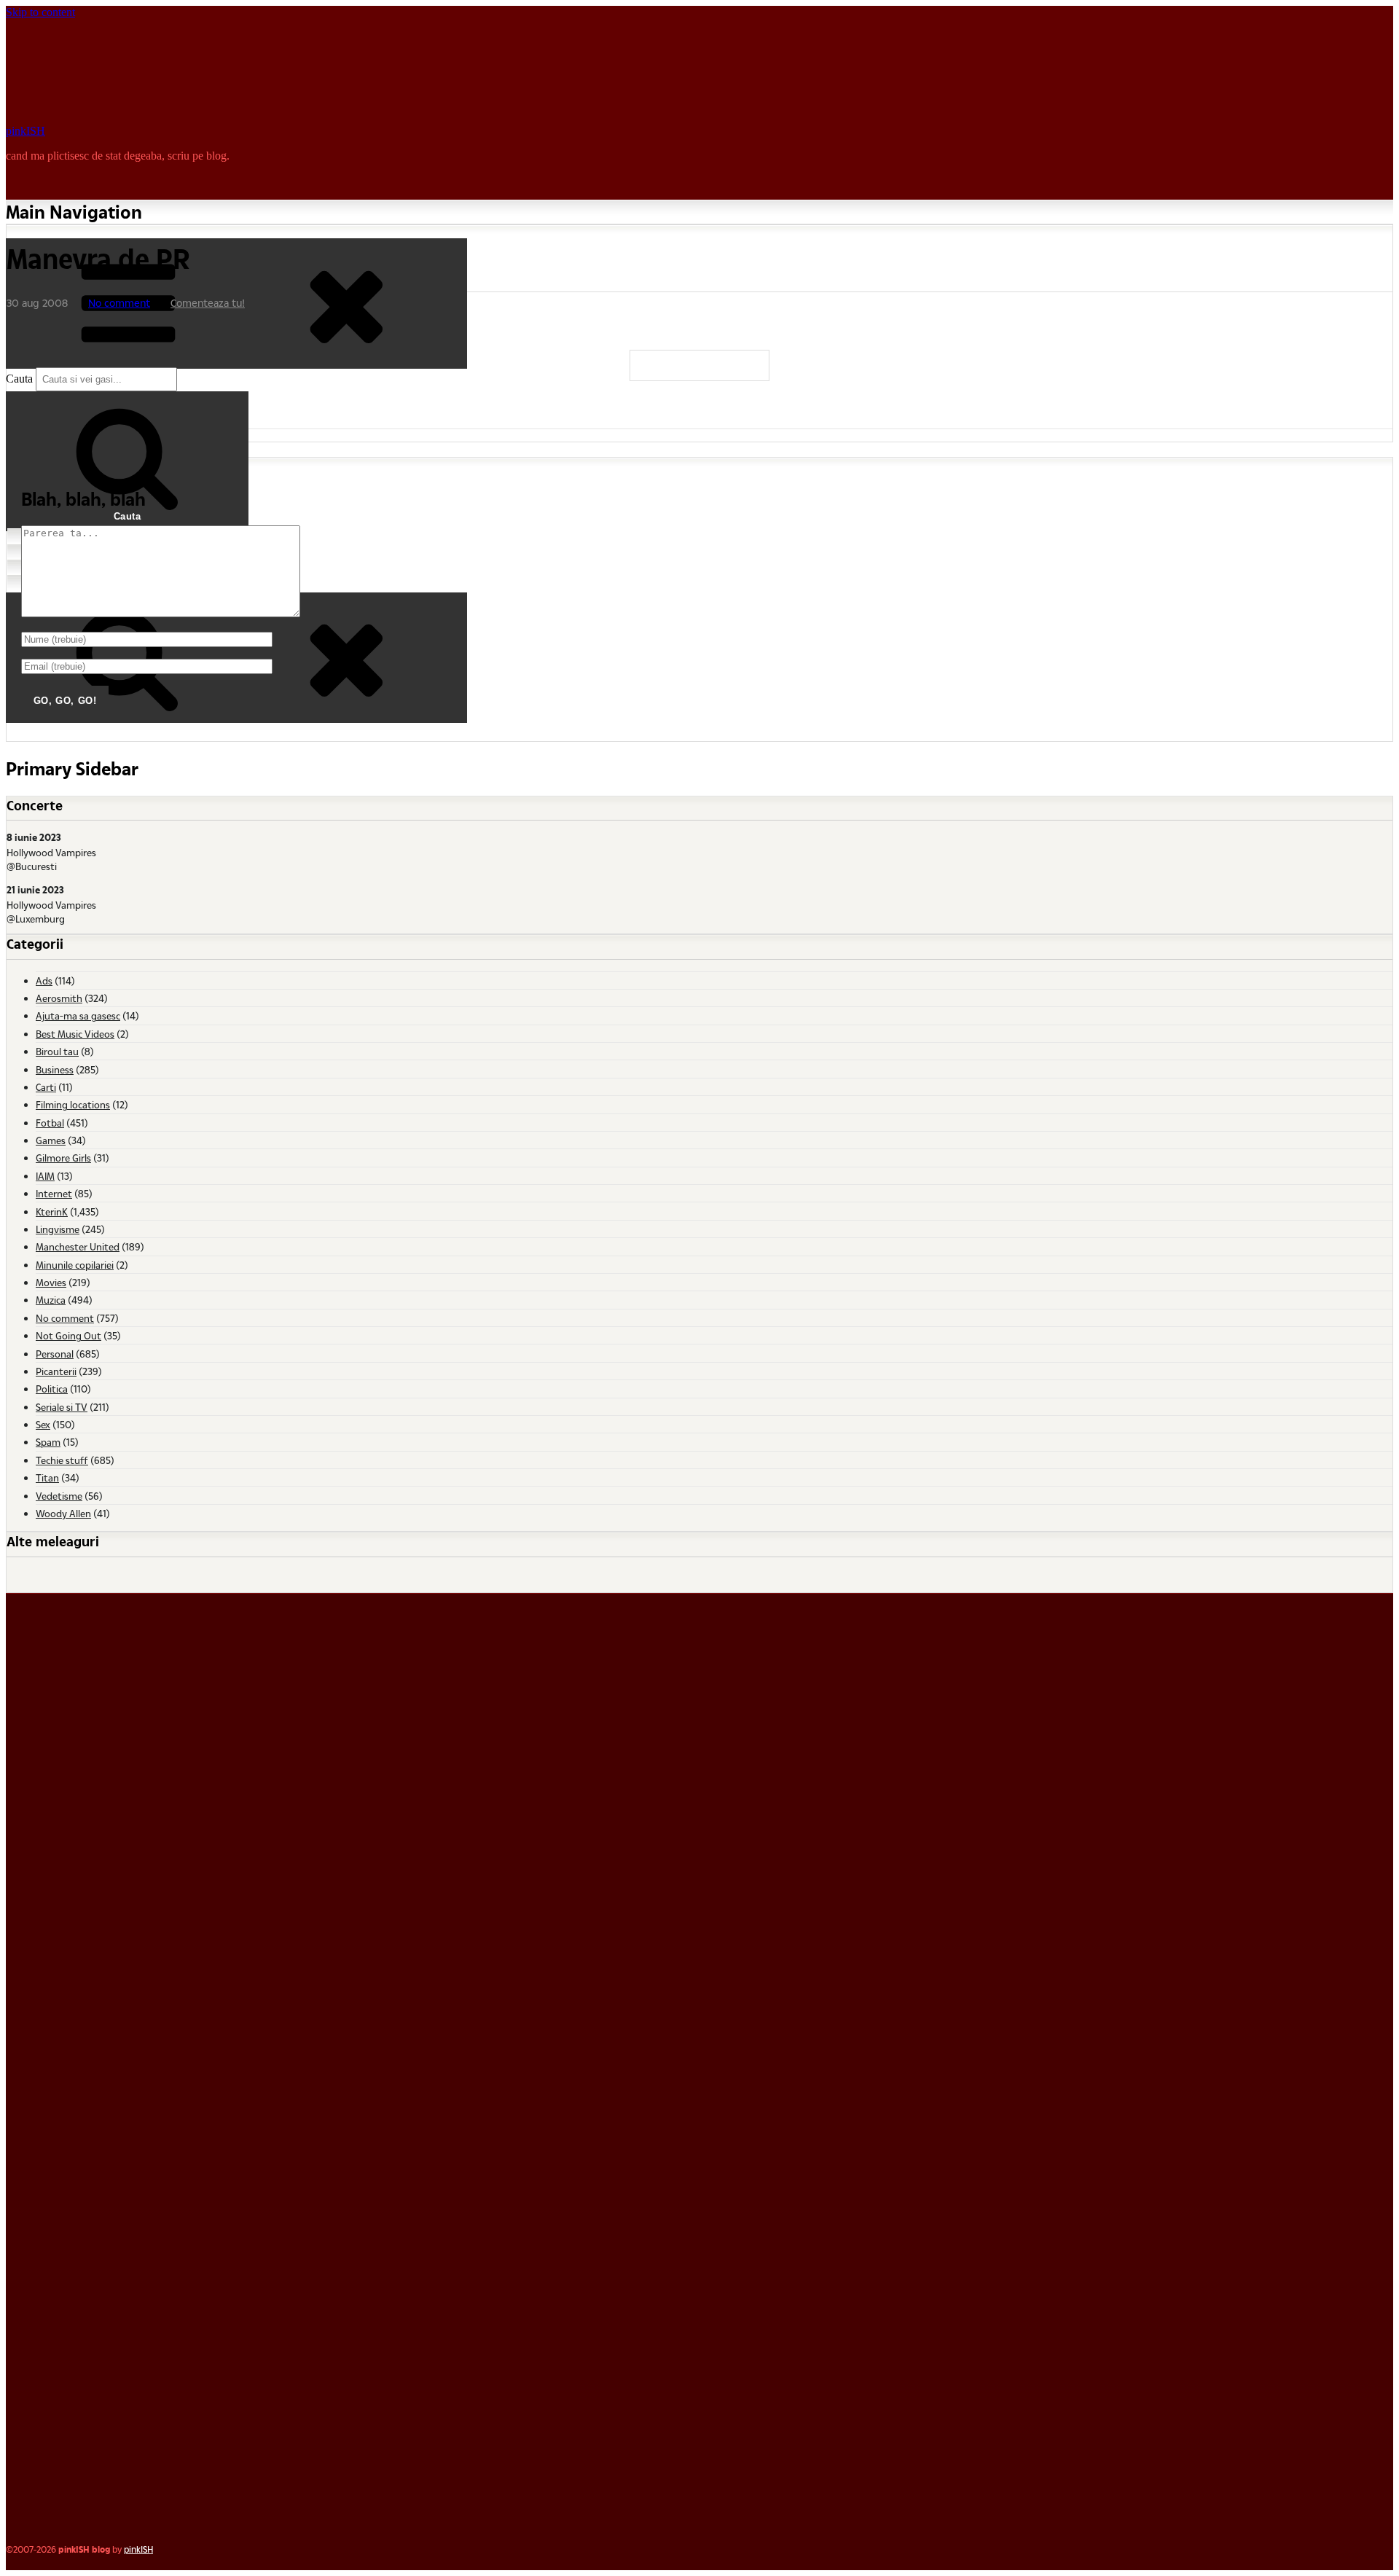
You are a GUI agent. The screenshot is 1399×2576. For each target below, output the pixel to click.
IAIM (45, 1176)
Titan (47, 1477)
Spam (48, 1442)
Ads (44, 980)
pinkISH (26, 131)
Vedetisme (59, 1496)
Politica (52, 1389)
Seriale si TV (62, 1407)
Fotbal (50, 1123)
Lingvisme (58, 1229)
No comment (119, 303)
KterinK (52, 1211)
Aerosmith (59, 998)
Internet (54, 1193)
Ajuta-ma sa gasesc (78, 1015)
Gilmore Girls (63, 1158)
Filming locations (73, 1104)
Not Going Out (68, 1335)
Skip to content (40, 12)
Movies (51, 1282)
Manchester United (78, 1246)
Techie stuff (62, 1460)
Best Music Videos (75, 1034)
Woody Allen (63, 1513)
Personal (55, 1354)
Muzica (51, 1300)
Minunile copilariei (75, 1265)
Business (55, 1069)
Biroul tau (57, 1051)
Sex (43, 1424)
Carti (46, 1087)
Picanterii (56, 1371)
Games (51, 1140)
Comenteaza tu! (208, 303)
